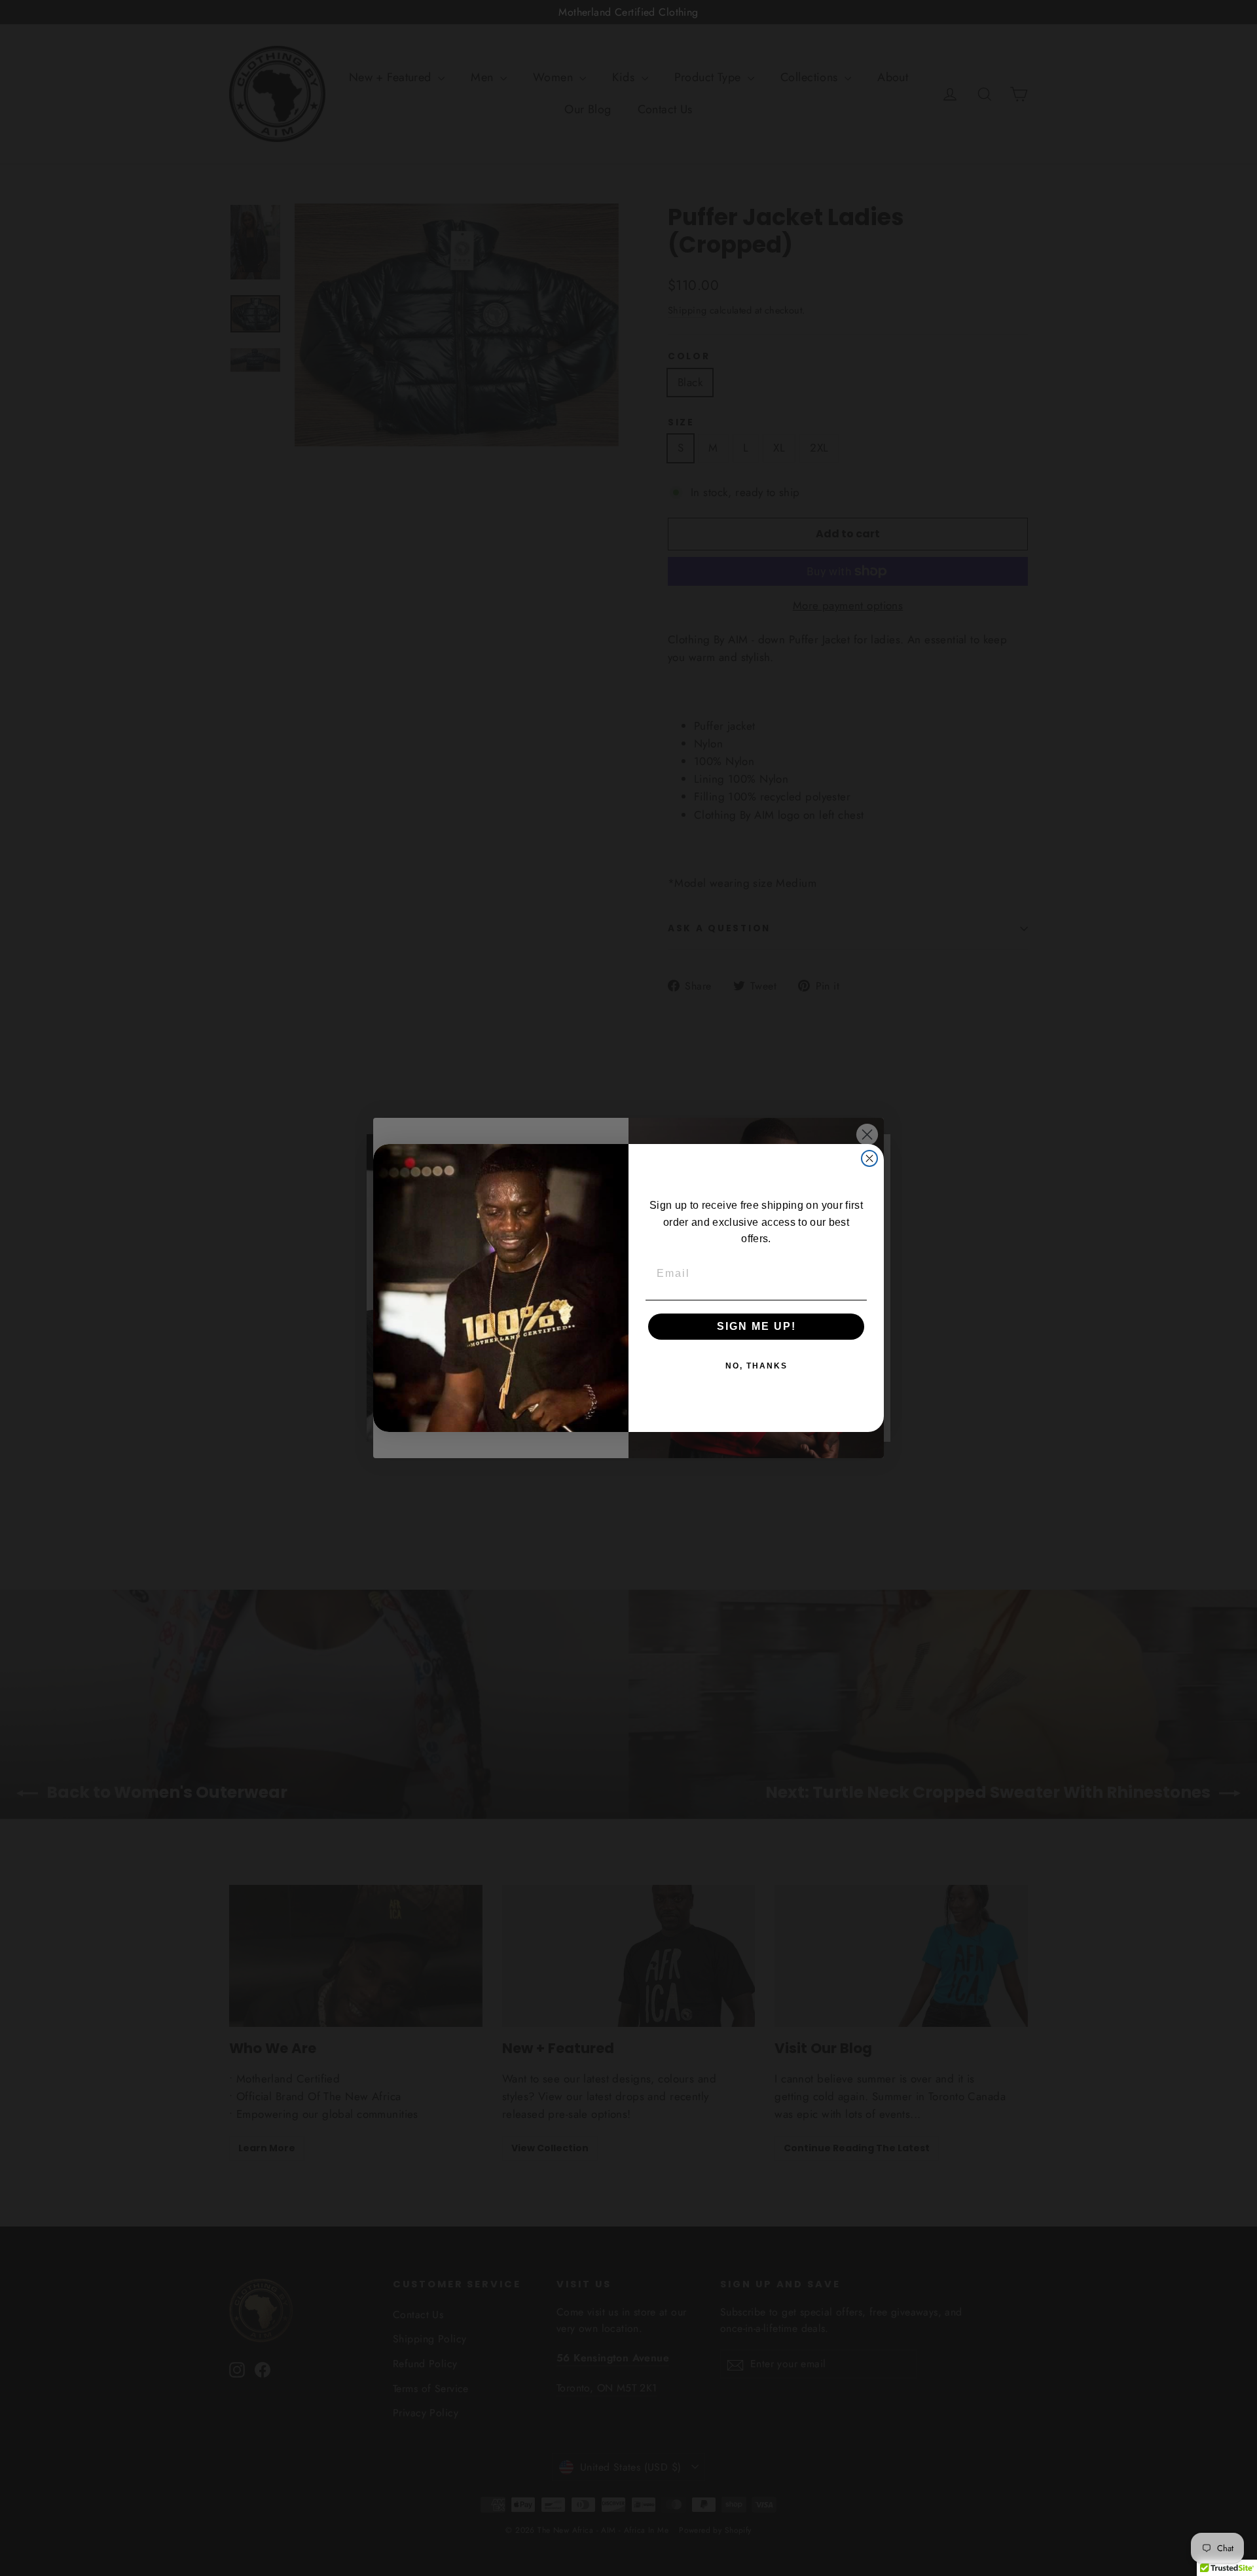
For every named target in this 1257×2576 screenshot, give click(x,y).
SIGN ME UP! (756, 1326)
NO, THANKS (756, 1366)
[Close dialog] (869, 1158)
